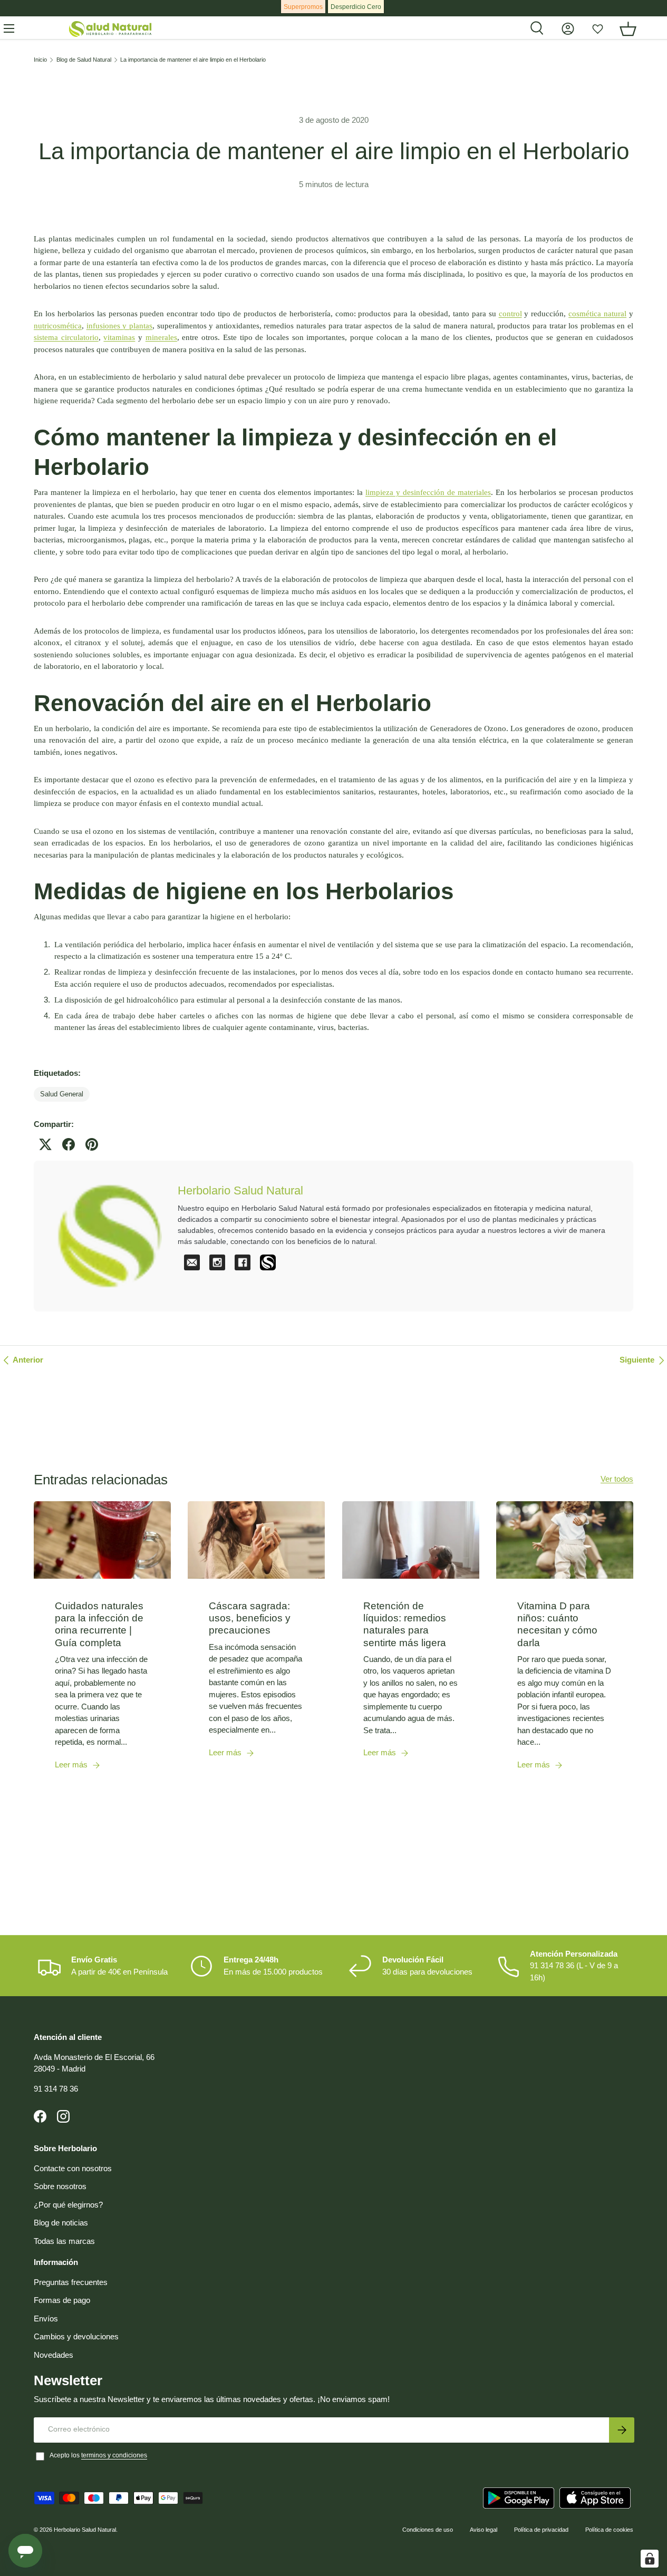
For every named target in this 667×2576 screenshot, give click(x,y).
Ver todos (617, 1479)
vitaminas (119, 337)
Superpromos (303, 7)
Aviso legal (484, 2530)
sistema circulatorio (66, 337)
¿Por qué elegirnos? (68, 2205)
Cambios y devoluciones (76, 2336)
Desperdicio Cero (356, 7)
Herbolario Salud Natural (85, 2530)
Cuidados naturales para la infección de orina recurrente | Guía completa (99, 1624)
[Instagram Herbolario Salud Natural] (217, 1262)
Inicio (40, 60)
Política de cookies (609, 2530)
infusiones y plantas (119, 326)
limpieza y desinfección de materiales (428, 492)
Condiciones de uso (428, 2530)
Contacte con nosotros (73, 2168)
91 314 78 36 (56, 2089)
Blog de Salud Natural (84, 60)
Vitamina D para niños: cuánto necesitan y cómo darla (557, 1624)
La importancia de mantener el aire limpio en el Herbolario (193, 60)
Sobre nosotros (60, 2186)
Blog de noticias (61, 2223)
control (510, 314)
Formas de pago (62, 2300)
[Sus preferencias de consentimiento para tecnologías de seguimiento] (650, 2559)
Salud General (62, 1094)
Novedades (54, 2355)
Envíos (46, 2319)
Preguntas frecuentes (71, 2282)
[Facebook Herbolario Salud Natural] (243, 1262)
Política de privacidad (541, 2530)
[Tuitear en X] (45, 1144)
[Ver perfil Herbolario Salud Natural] (268, 1262)
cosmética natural (597, 314)
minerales (161, 337)
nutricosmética (58, 326)
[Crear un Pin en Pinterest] (92, 1144)
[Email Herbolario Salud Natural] (192, 1262)
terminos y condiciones (114, 2455)
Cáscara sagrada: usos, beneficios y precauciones (250, 1618)
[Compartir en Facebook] (69, 1144)
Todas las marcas (64, 2241)
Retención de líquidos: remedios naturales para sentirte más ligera (405, 1624)
